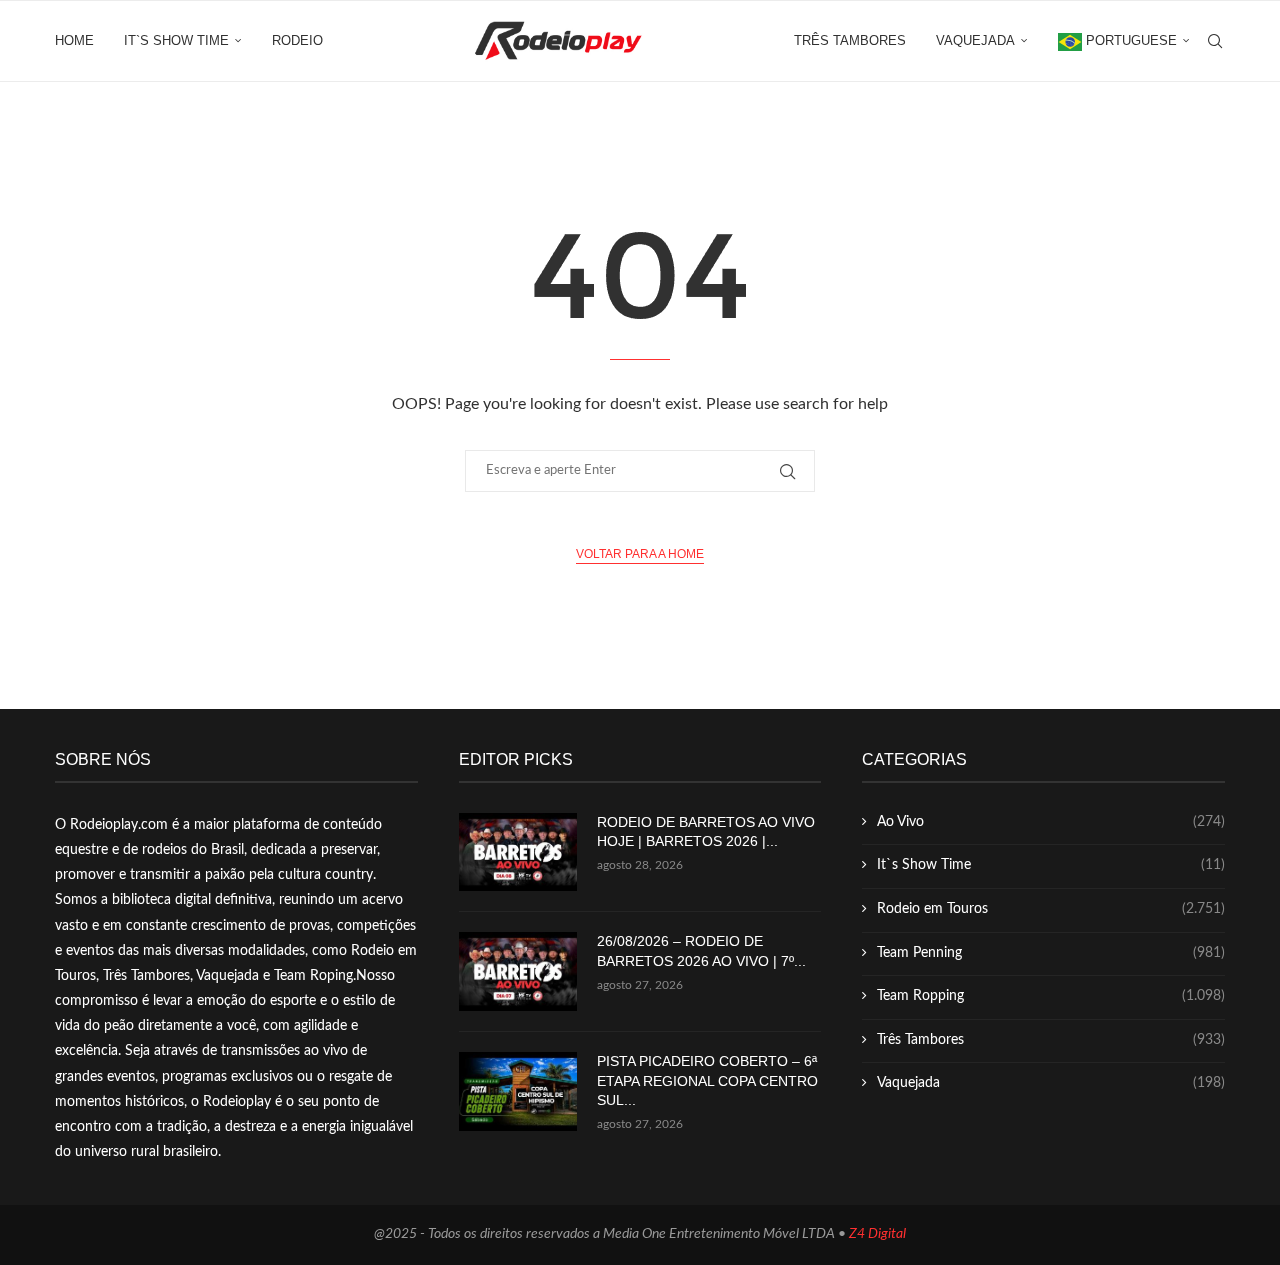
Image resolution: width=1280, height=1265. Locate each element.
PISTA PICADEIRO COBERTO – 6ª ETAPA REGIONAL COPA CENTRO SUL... (707, 1080)
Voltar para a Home (640, 554)
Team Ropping (1051, 996)
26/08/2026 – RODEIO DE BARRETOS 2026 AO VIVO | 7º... (701, 951)
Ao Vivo (1051, 822)
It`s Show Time (176, 40)
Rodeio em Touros (1051, 909)
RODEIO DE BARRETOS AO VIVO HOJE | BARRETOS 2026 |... (706, 832)
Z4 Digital (877, 1234)
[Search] (1215, 41)
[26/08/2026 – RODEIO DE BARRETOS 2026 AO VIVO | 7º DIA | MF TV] (518, 971)
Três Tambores (850, 40)
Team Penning (1051, 953)
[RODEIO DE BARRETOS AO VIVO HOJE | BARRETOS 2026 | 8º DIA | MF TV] (518, 852)
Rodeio (297, 40)
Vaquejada (975, 40)
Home (74, 40)
